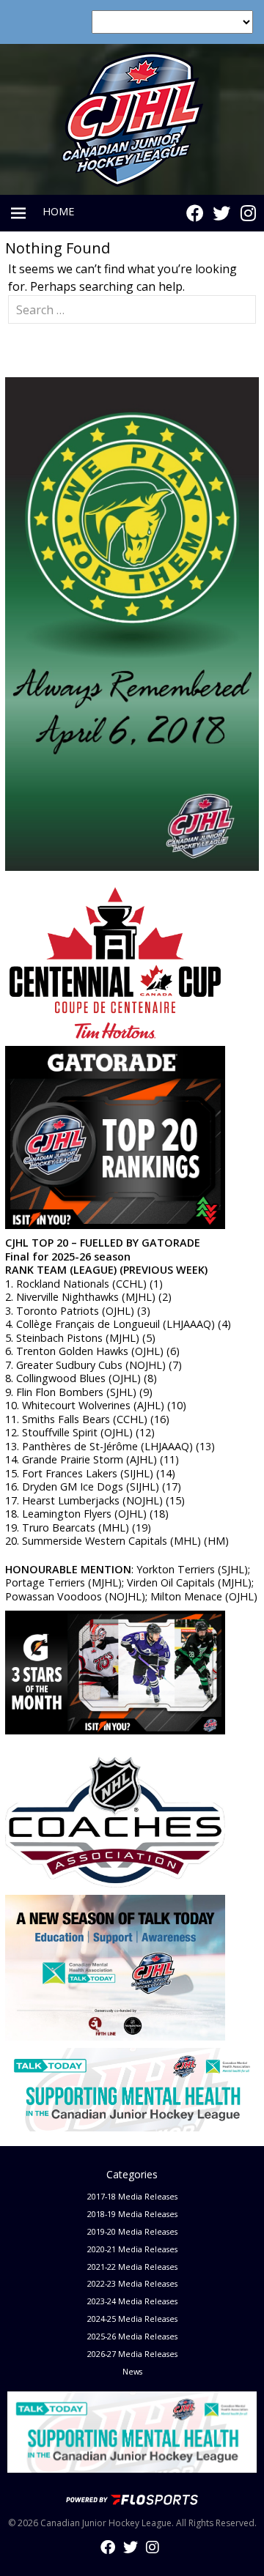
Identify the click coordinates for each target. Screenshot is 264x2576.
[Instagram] (248, 213)
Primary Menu (18, 213)
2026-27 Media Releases (132, 2354)
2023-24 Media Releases (132, 2301)
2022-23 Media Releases (132, 2283)
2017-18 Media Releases (132, 2196)
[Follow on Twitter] (221, 213)
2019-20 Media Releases (132, 2231)
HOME (58, 211)
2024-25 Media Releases (132, 2319)
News (132, 2371)
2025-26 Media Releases (132, 2336)
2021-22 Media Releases (132, 2267)
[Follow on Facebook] (195, 213)
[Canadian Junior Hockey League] (132, 118)
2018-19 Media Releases (132, 2214)
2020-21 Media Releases (132, 2249)
